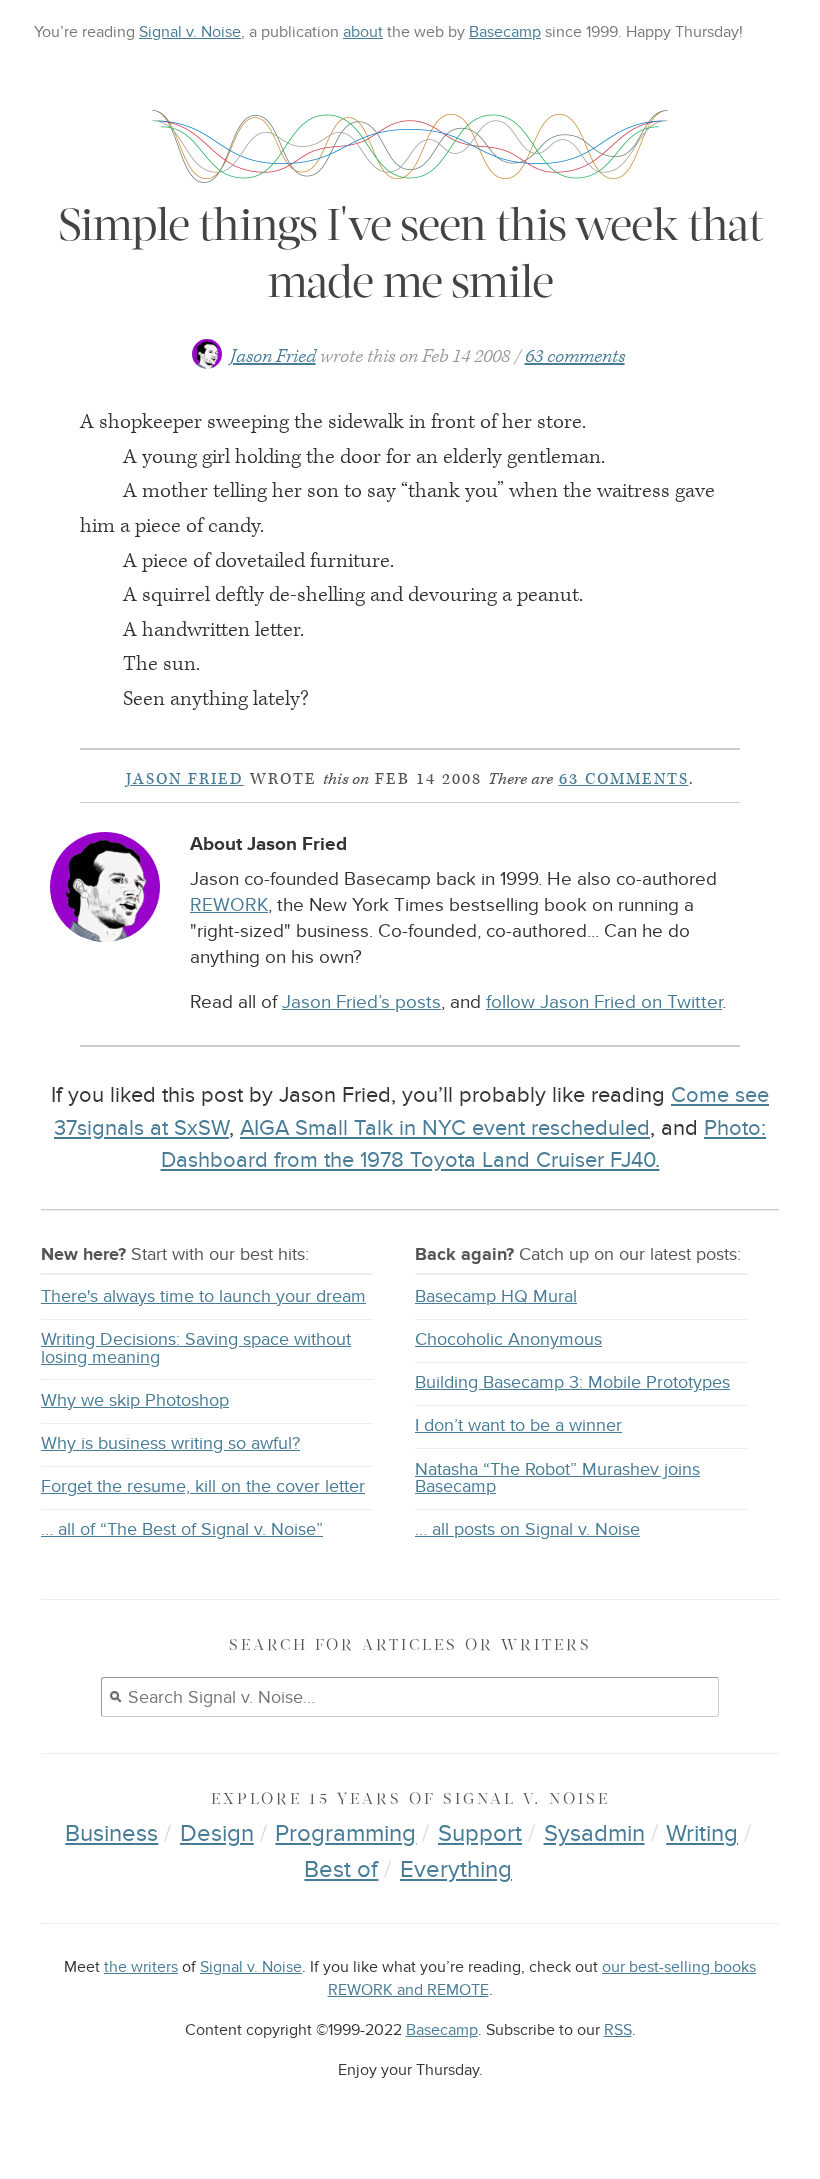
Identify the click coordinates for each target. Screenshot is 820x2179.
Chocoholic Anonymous (508, 1339)
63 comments (575, 356)
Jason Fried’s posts (361, 1002)
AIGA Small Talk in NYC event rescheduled (445, 1128)
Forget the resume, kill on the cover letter (203, 1486)
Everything (456, 1869)
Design (217, 1833)
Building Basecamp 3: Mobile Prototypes (572, 1382)
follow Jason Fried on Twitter (604, 1002)
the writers (141, 1967)
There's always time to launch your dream (203, 1296)
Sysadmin (594, 1833)
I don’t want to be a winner (518, 1425)
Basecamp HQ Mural (496, 1296)
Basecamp (505, 32)
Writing (702, 1833)
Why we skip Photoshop (135, 1400)
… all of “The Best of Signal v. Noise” (182, 1529)
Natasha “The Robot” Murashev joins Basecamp (557, 1478)
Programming (345, 1833)
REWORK (229, 905)
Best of (341, 1869)
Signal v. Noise (190, 32)
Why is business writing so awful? (170, 1443)
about (363, 32)
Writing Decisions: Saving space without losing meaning (196, 1348)
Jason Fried (273, 356)
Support (480, 1833)
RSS (618, 2030)
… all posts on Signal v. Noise (527, 1529)
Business (111, 1833)
